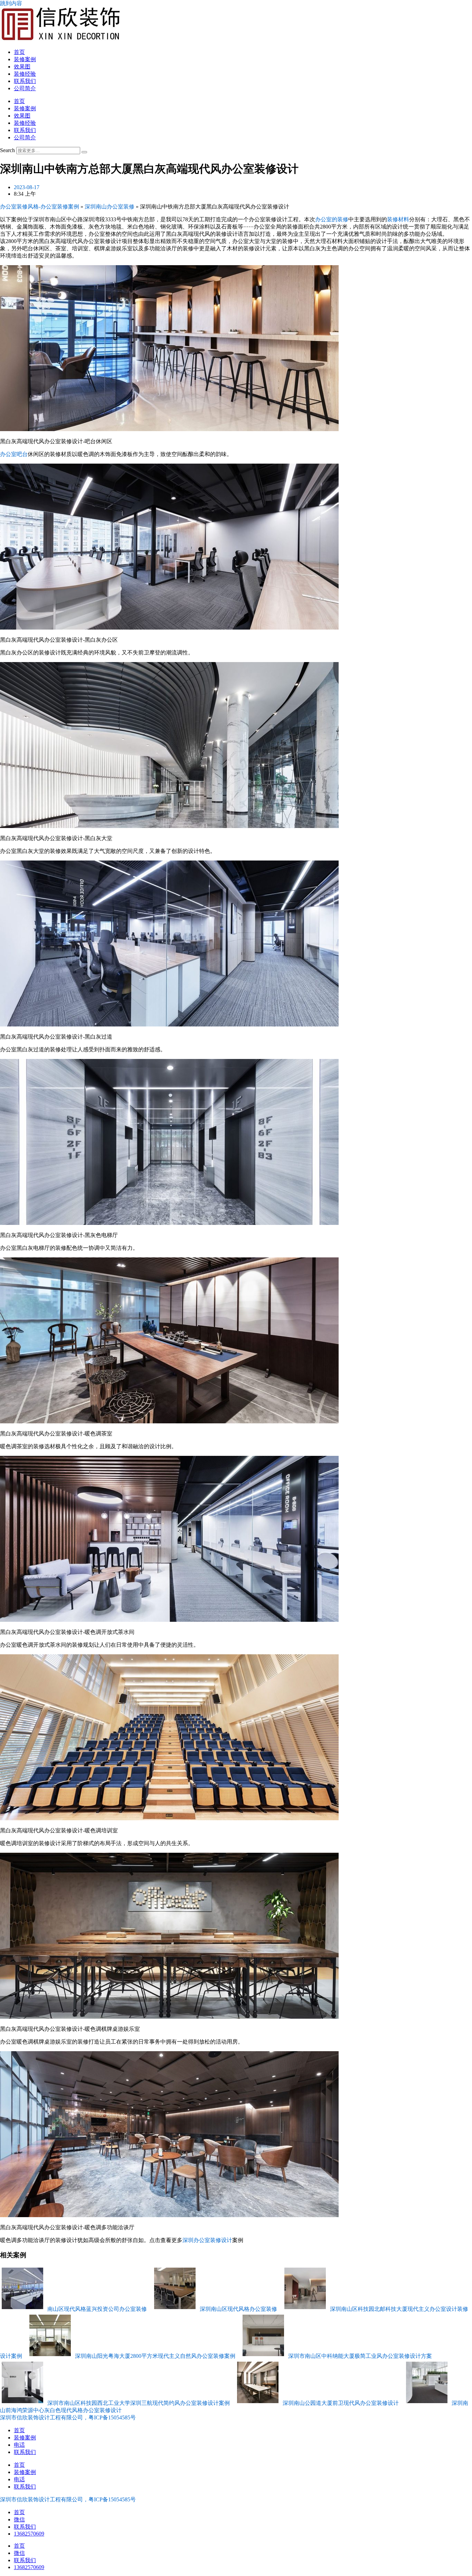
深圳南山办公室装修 (110, 207)
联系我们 (25, 81)
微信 (19, 2519)
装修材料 (398, 219)
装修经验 (25, 74)
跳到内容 (11, 3)
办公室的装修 (332, 219)
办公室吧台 (14, 454)
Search (7, 150)
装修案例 (25, 59)
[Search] (84, 152)
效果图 (22, 67)
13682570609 (29, 2534)
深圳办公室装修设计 (207, 2240)
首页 (19, 52)
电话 (19, 2445)
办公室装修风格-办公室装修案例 (40, 207)
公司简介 (25, 88)
